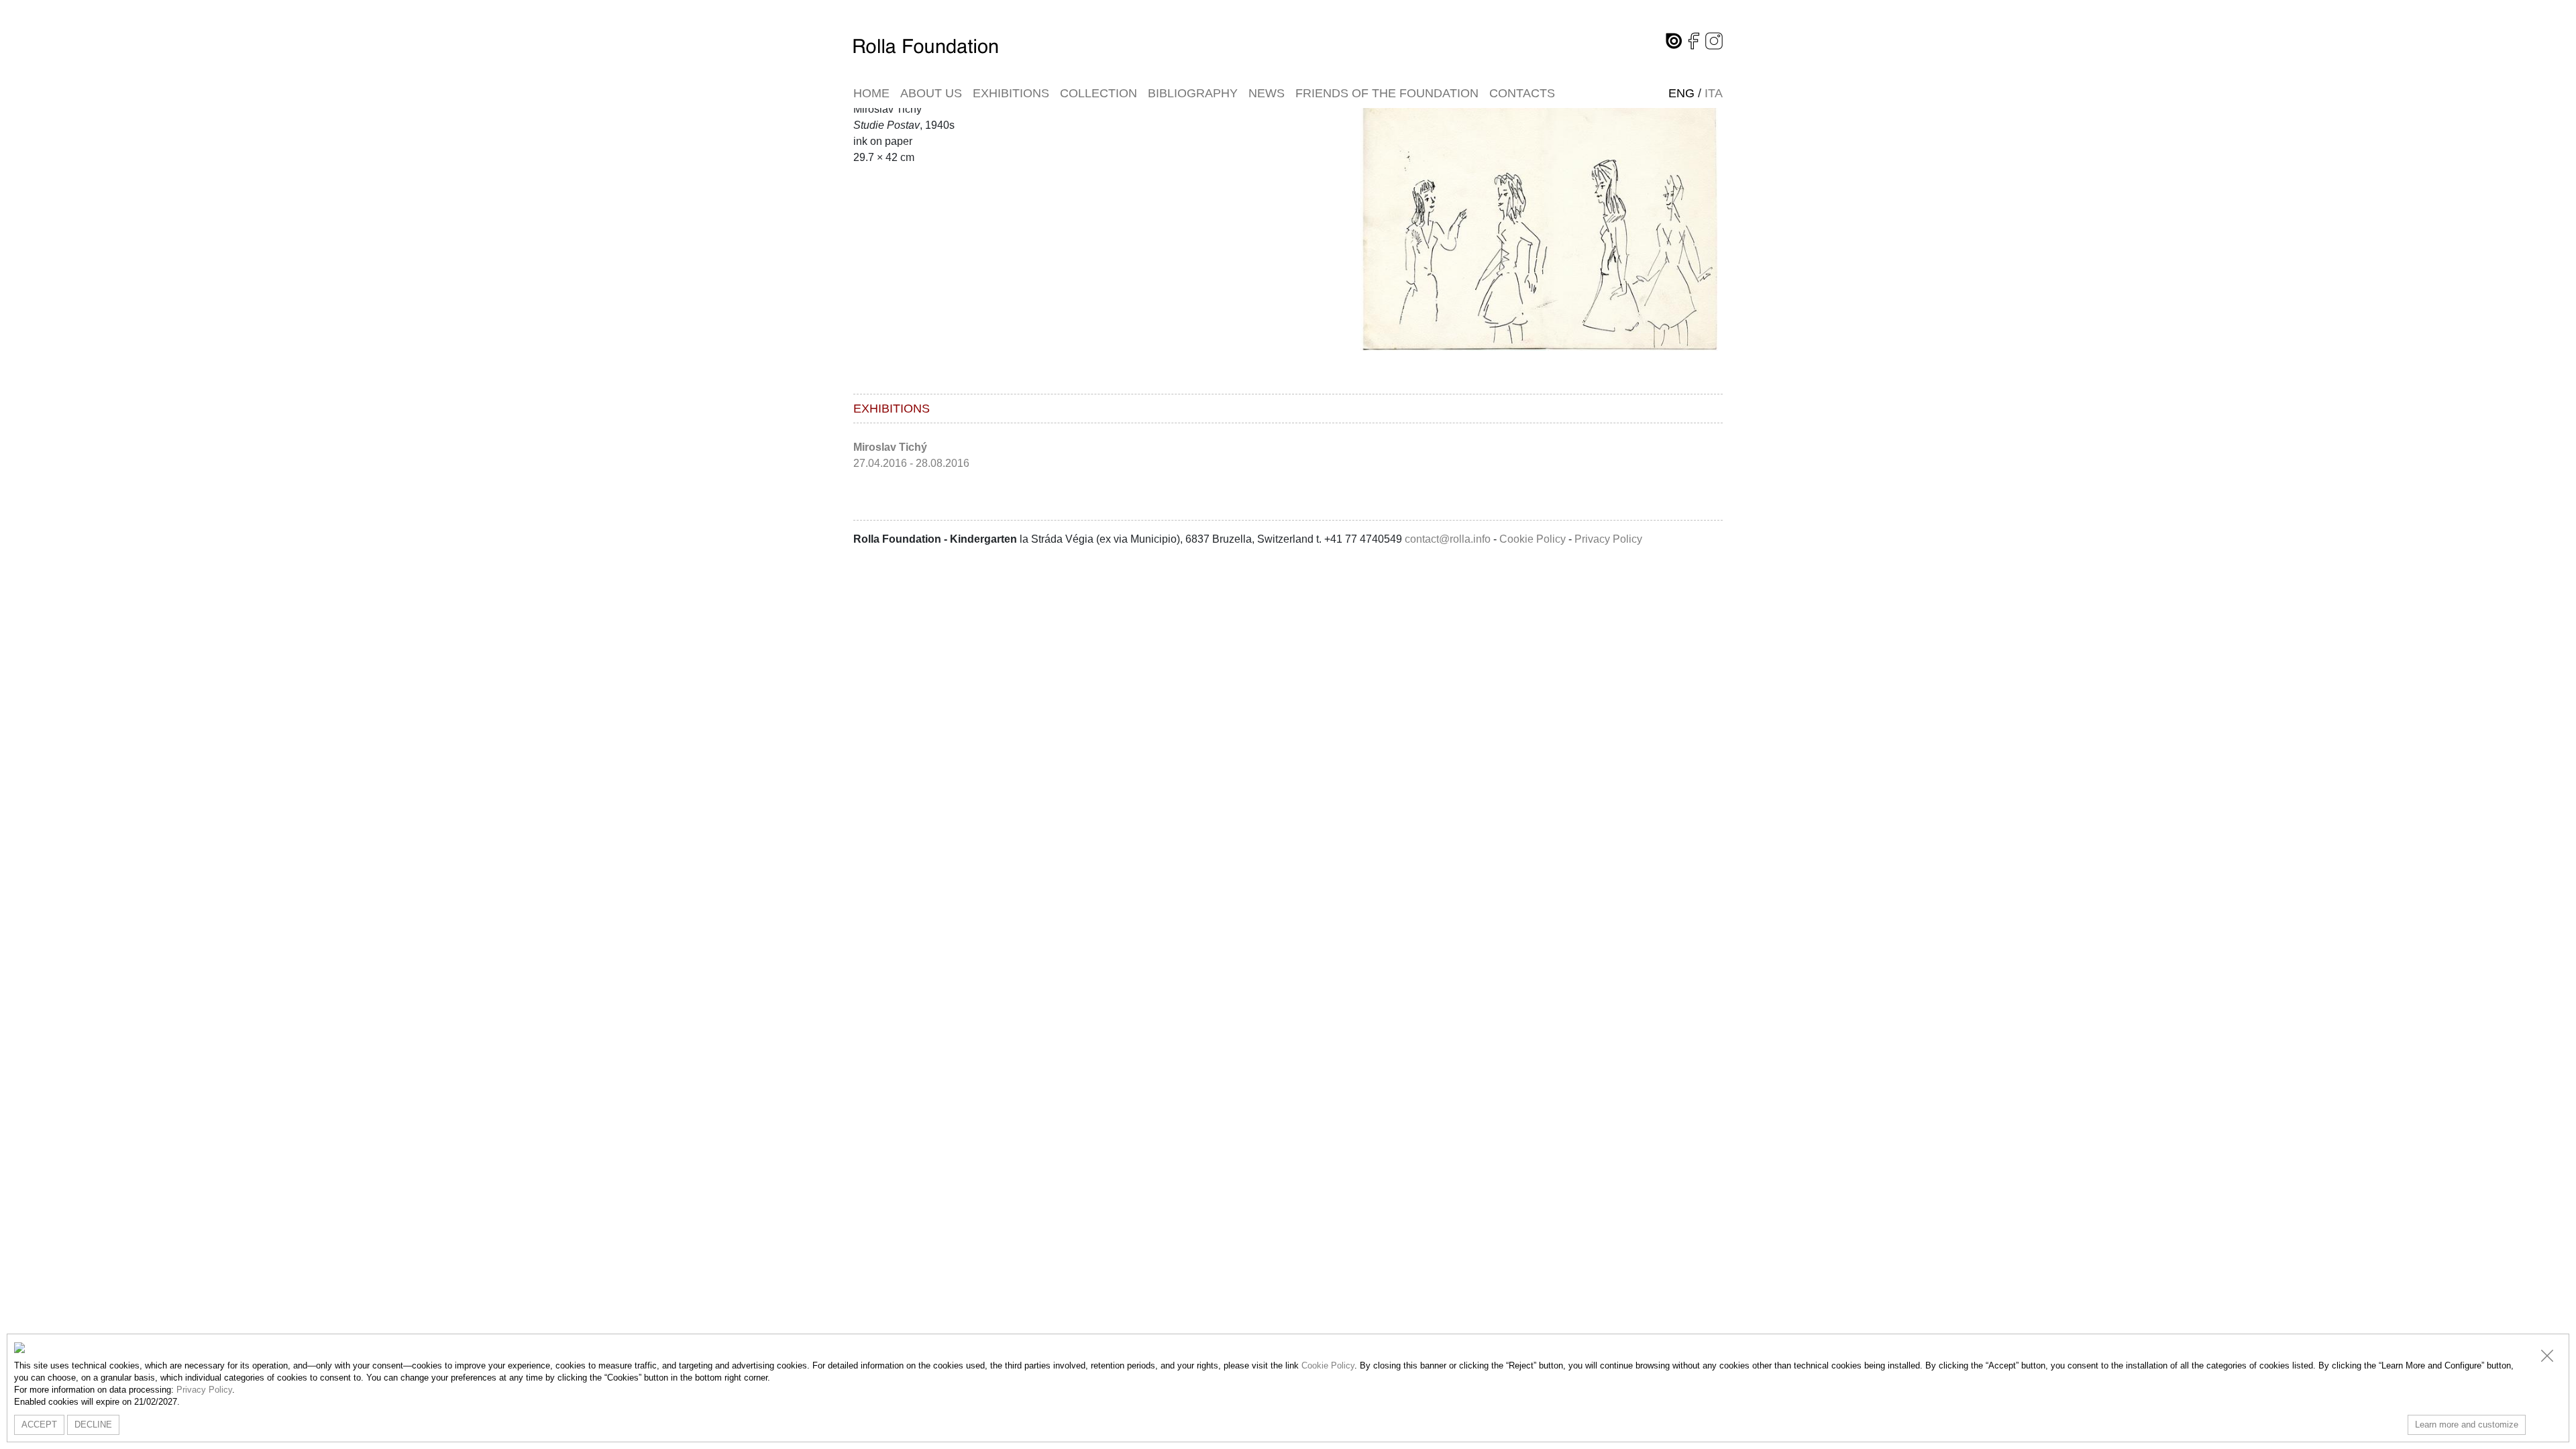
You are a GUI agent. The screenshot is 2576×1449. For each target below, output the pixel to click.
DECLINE (93, 1425)
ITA (1714, 93)
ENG (1681, 93)
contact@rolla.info (1448, 539)
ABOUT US (931, 93)
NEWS (1267, 93)
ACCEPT (39, 1425)
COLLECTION (1098, 93)
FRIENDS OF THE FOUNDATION (1387, 93)
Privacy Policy (1608, 539)
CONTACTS (1522, 93)
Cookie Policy (1533, 539)
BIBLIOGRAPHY (1193, 93)
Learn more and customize (2467, 1425)
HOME (871, 93)
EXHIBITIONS (1011, 93)
